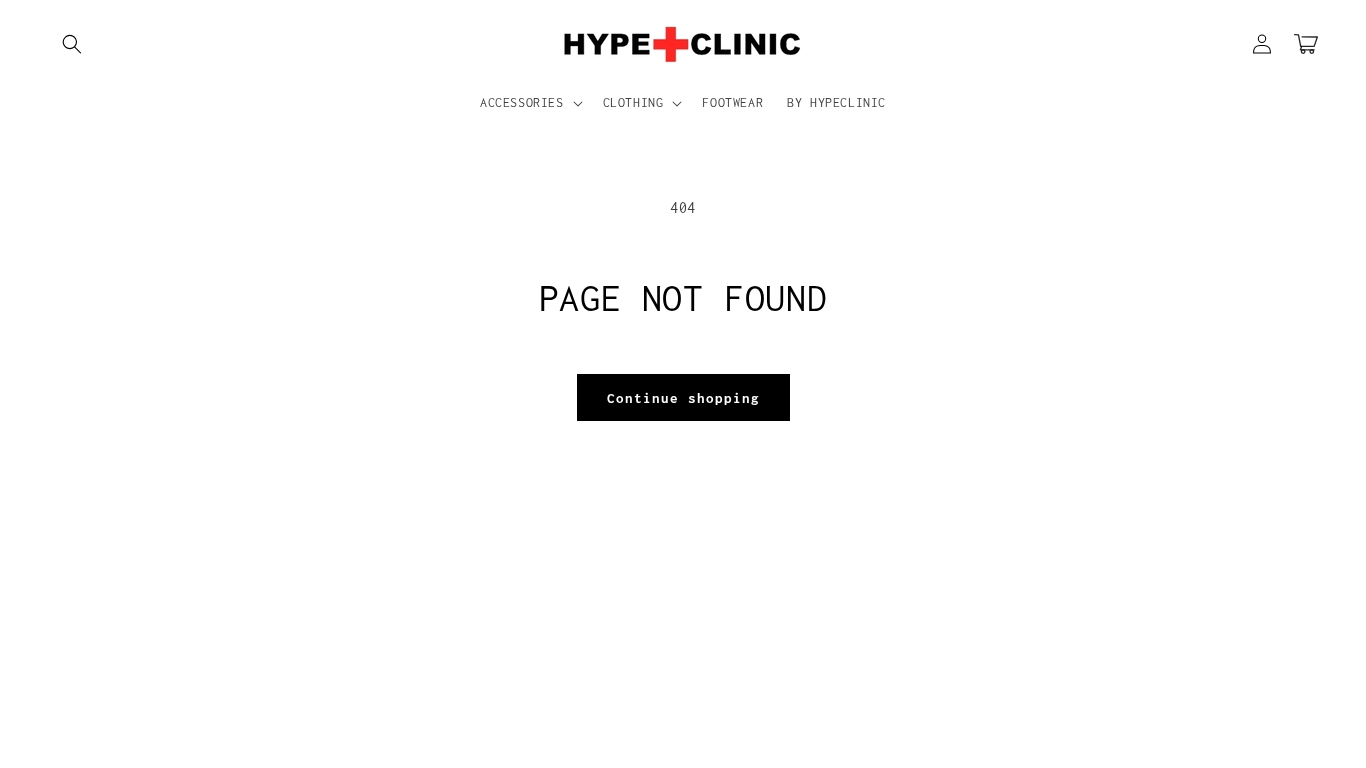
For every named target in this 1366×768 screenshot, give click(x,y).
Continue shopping (683, 398)
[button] (72, 44)
